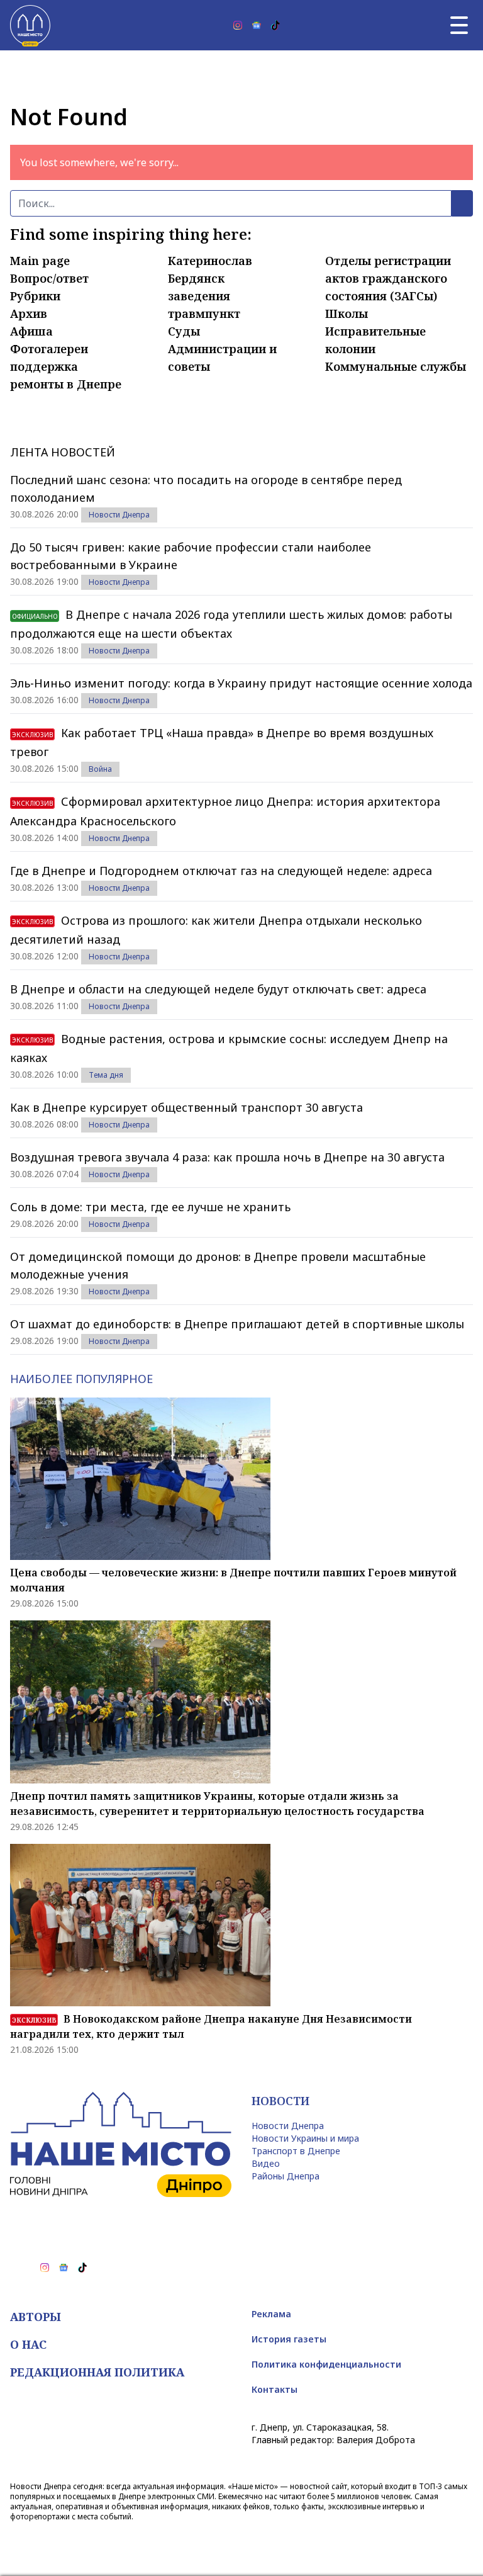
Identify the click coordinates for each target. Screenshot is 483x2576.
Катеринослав (210, 261)
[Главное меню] (459, 25)
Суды (184, 331)
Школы (347, 314)
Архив (29, 314)
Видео (266, 2163)
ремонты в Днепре (66, 384)
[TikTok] (275, 25)
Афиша (31, 331)
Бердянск (196, 278)
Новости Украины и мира (305, 2138)
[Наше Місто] (30, 25)
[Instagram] (238, 25)
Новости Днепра (119, 515)
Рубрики (35, 296)
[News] (257, 25)
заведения (199, 296)
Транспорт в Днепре (296, 2151)
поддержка (44, 366)
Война (100, 769)
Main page (40, 261)
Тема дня (106, 1075)
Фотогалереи (49, 349)
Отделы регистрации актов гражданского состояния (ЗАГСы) (388, 278)
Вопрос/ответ (49, 278)
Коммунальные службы (396, 366)
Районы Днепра (286, 2176)
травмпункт (204, 314)
